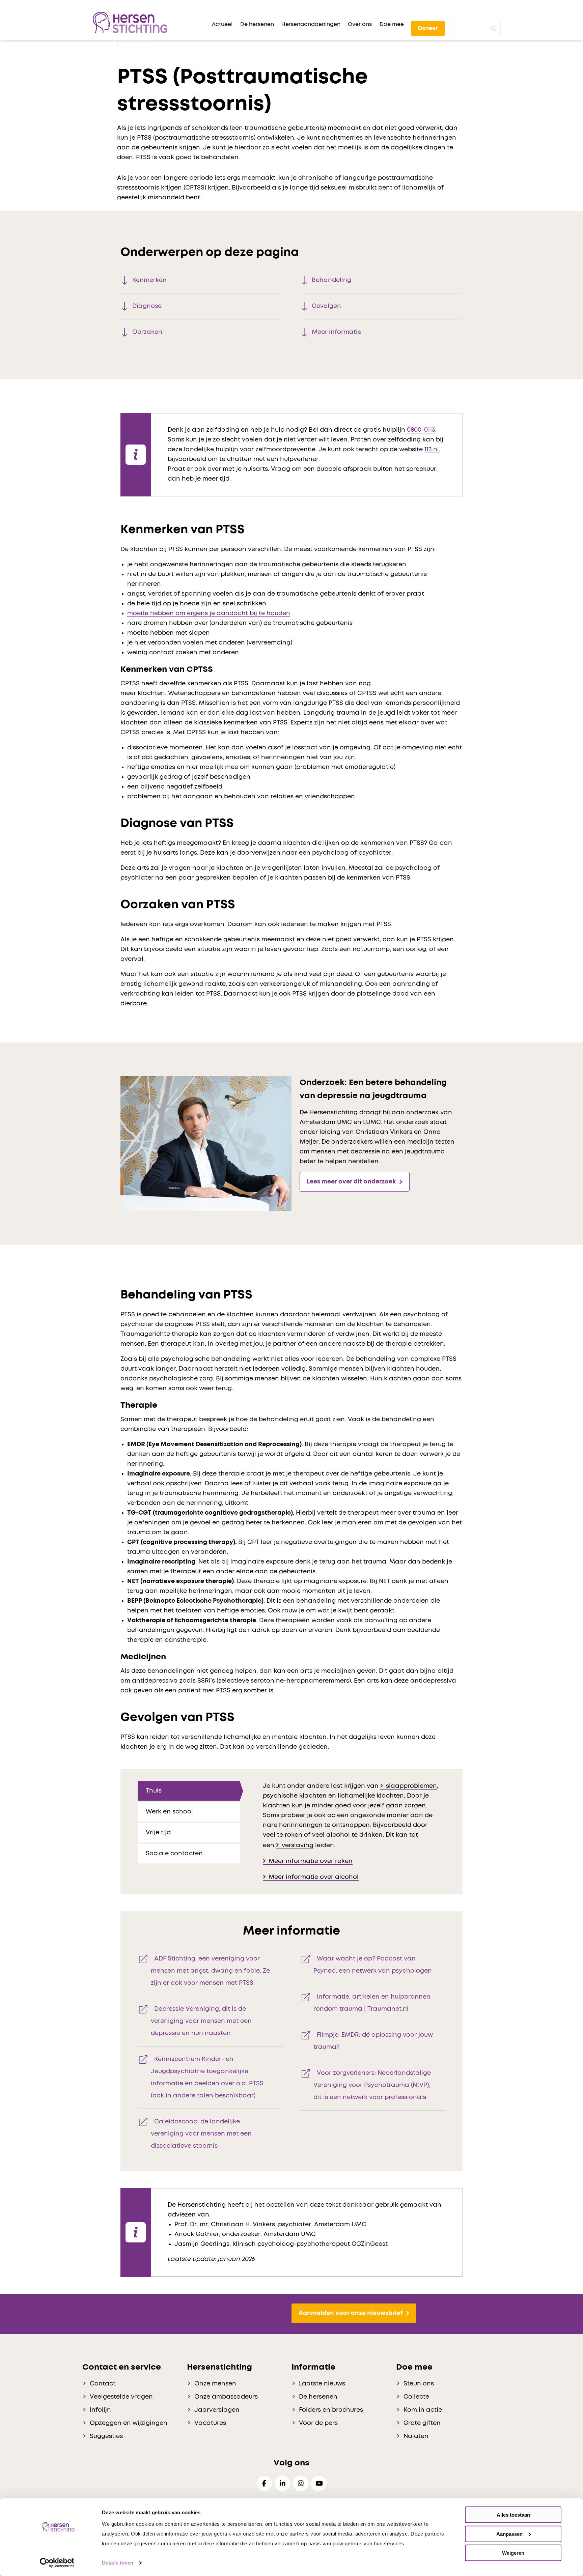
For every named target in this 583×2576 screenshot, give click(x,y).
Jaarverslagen (217, 2410)
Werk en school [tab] (169, 1812)
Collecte (416, 2397)
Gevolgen (326, 306)
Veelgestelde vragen (121, 2397)
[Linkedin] (282, 2483)
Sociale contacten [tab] (174, 1854)
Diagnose (147, 306)
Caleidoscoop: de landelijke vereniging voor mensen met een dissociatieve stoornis (201, 2134)
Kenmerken (149, 280)
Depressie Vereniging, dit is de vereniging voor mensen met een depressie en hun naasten (201, 2021)
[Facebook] (264, 2483)
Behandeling (331, 280)
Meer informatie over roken (311, 1861)
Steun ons (419, 2384)
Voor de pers (318, 2423)
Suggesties (106, 2436)
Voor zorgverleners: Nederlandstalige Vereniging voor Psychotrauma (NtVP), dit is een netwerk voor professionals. (372, 2085)
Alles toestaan (513, 2515)
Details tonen (118, 2563)
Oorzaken (147, 332)
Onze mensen (215, 2384)
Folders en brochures (331, 2410)
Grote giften (422, 2423)
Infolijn (100, 2410)
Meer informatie (337, 332)
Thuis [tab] (154, 1791)
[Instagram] (301, 2483)
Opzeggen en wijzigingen (129, 2423)
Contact (103, 2384)
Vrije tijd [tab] (158, 1833)
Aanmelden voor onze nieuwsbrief (351, 2313)
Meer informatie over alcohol (314, 1877)
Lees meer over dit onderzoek (351, 1182)
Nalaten (416, 2436)
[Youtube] (319, 2483)
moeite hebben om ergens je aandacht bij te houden (209, 613)
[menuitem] (222, 24)
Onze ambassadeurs (226, 2397)
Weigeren (513, 2553)
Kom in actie (423, 2410)
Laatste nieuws (322, 2384)
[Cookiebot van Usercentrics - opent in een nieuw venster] (57, 2563)
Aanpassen (509, 2534)
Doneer (428, 28)
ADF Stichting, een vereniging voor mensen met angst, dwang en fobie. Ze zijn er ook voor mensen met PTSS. (210, 1971)
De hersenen (318, 2397)
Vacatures (210, 2423)
